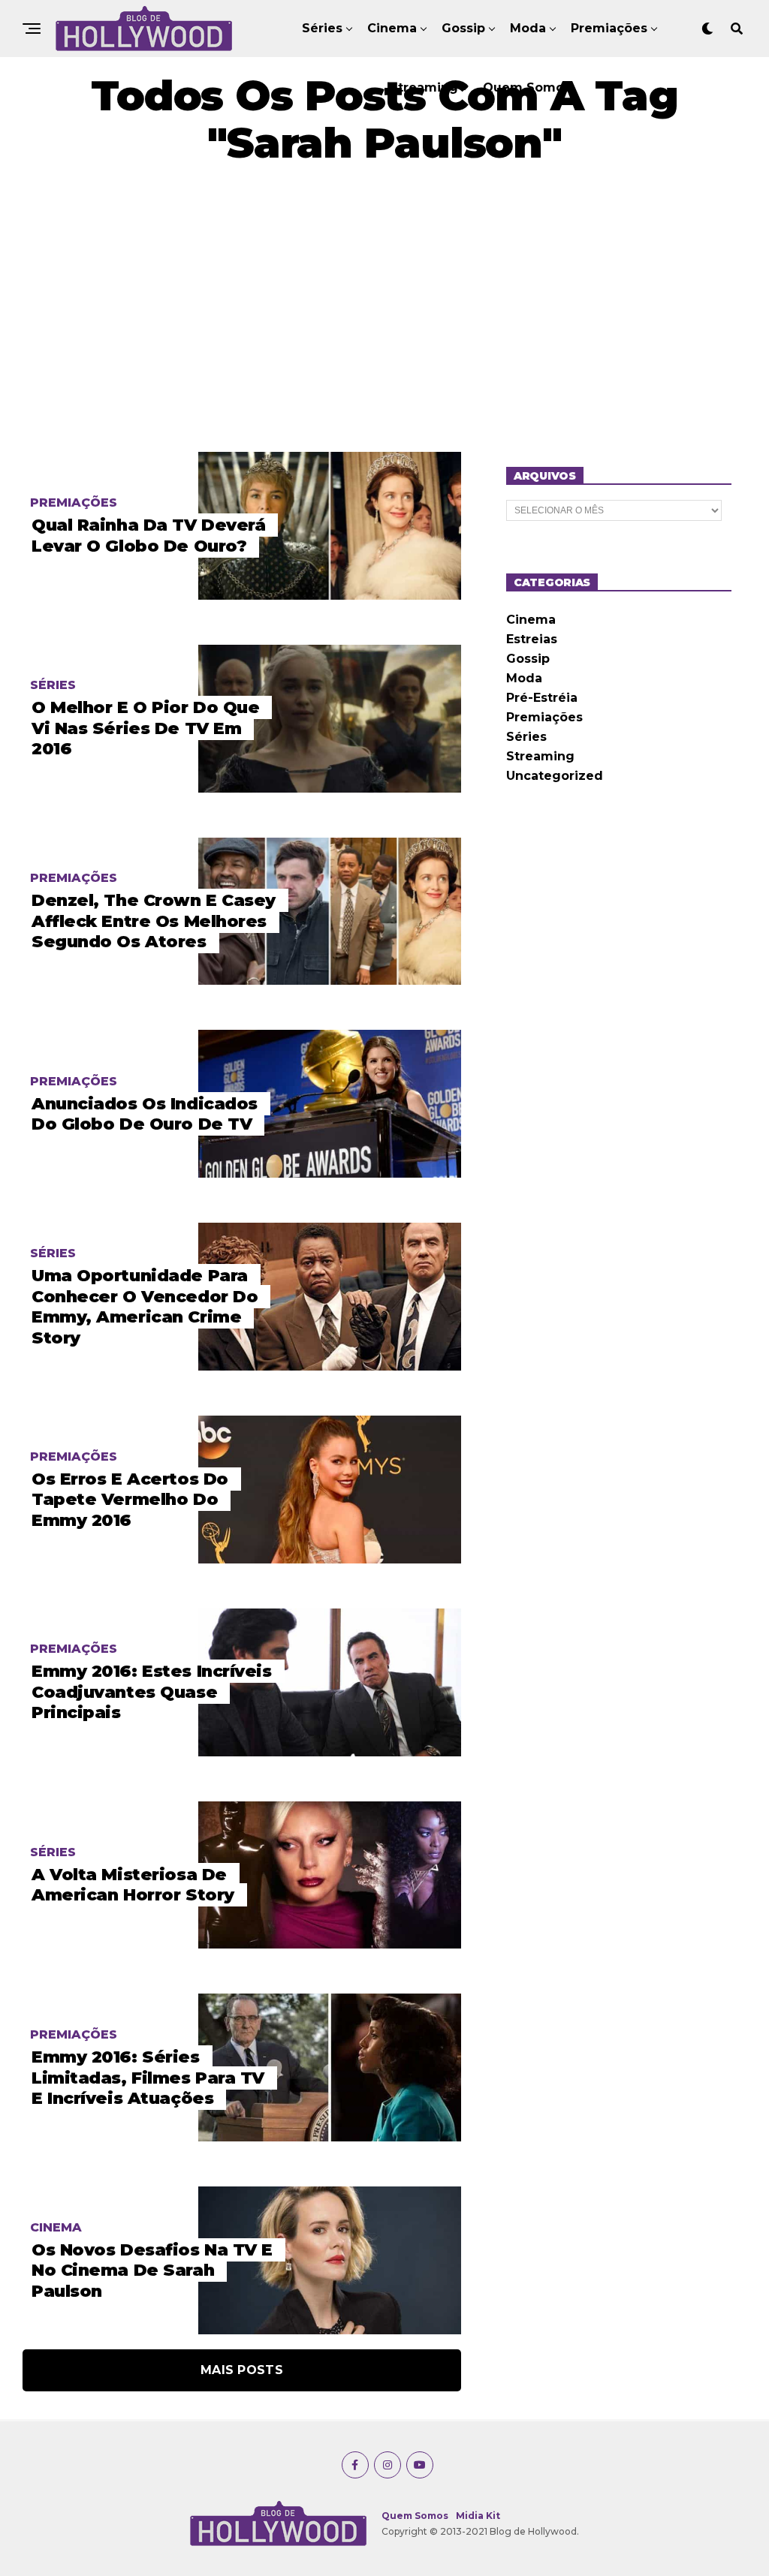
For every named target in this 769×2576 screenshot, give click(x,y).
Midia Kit (478, 2516)
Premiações (609, 28)
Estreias (532, 639)
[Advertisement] (384, 309)
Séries (322, 28)
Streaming (424, 87)
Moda (528, 28)
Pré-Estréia (542, 698)
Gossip (463, 28)
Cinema (392, 28)
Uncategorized (555, 776)
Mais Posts (242, 2370)
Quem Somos (527, 87)
